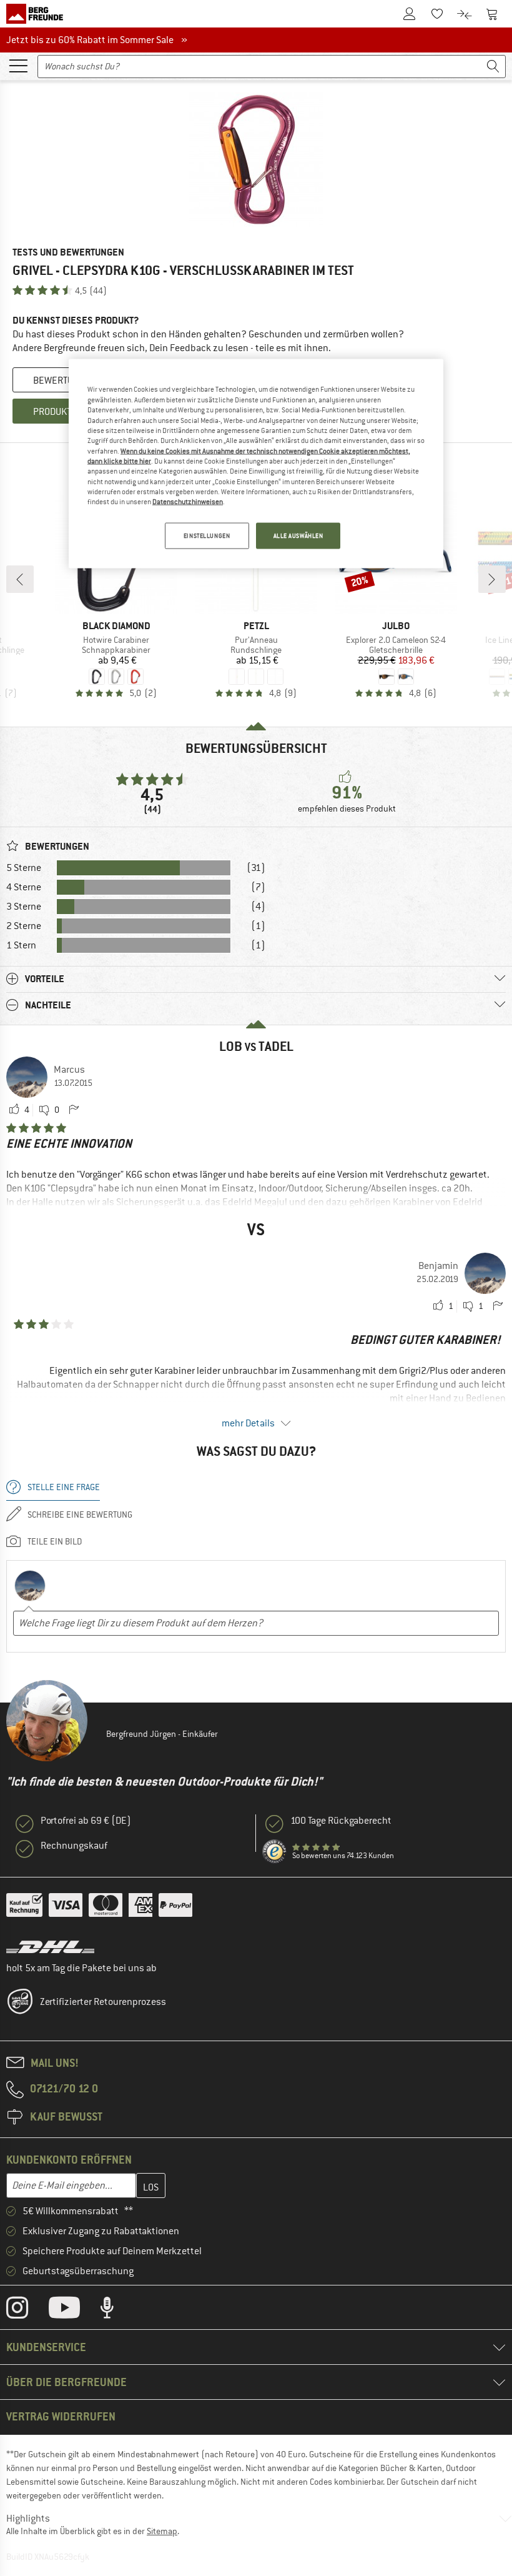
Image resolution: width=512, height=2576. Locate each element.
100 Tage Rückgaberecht (341, 1821)
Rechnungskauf (74, 1846)
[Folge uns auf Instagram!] (27, 2310)
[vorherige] (20, 579)
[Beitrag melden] (74, 1110)
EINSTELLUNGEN (207, 535)
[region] (256, 464)
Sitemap (162, 2531)
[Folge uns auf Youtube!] (74, 2310)
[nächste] (492, 579)
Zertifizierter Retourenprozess (103, 2002)
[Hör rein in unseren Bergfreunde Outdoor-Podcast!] (116, 2310)
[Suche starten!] (493, 67)
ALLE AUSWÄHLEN (298, 535)
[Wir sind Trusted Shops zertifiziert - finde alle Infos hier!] (275, 1852)
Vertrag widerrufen (61, 2416)
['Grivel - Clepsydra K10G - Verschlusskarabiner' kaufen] (256, 160)
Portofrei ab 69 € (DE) (86, 1821)
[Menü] (18, 65)
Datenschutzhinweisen (188, 502)
